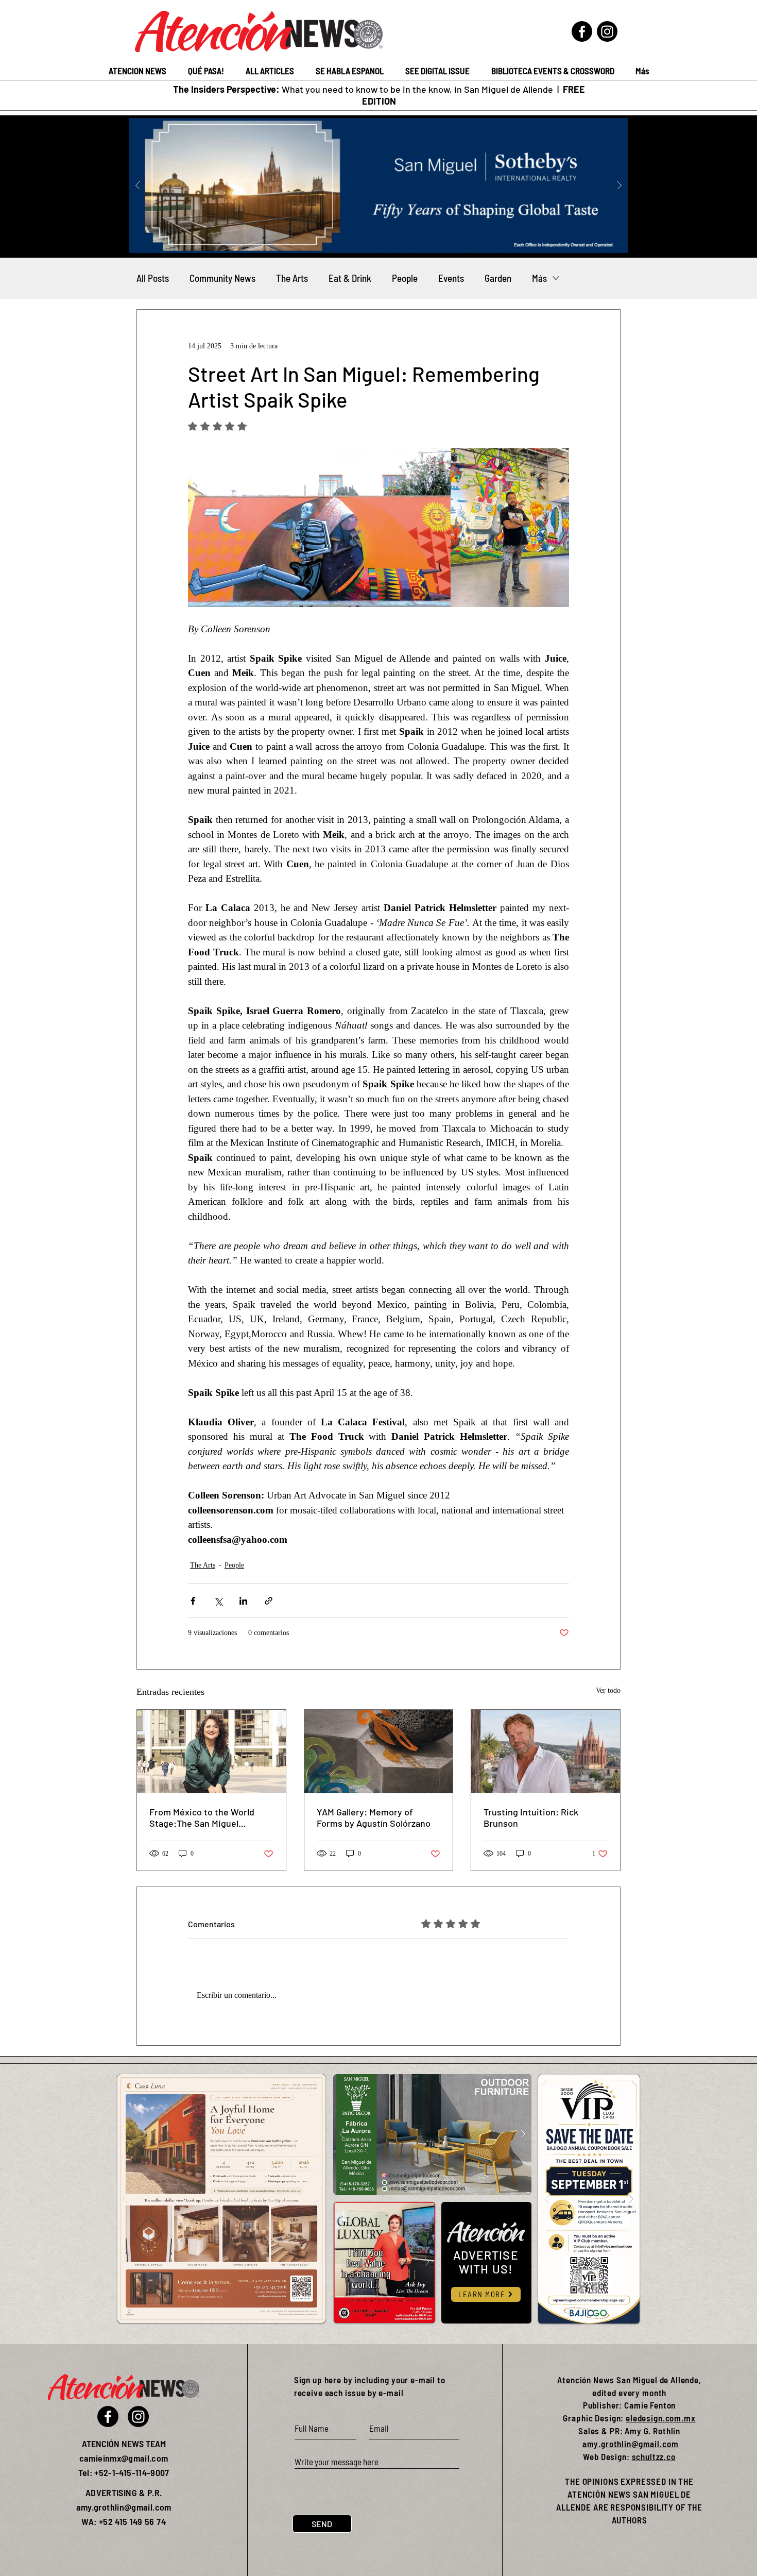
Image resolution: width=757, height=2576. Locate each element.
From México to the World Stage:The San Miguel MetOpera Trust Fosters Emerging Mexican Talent (202, 1817)
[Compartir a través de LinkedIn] (243, 1601)
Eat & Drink (350, 278)
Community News (222, 278)
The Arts (292, 278)
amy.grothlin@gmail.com (631, 2444)
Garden (498, 278)
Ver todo (608, 1690)
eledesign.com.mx (661, 2418)
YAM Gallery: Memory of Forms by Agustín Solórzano (374, 1817)
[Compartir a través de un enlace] (269, 1601)
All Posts (153, 278)
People (405, 278)
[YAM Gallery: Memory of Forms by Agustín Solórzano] (379, 1752)
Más (539, 278)
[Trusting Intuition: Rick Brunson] (546, 1752)
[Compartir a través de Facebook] (193, 1601)
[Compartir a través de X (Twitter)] (218, 1601)
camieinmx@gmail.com (124, 2458)
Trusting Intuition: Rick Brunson (531, 1817)
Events (451, 278)
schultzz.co (654, 2456)
